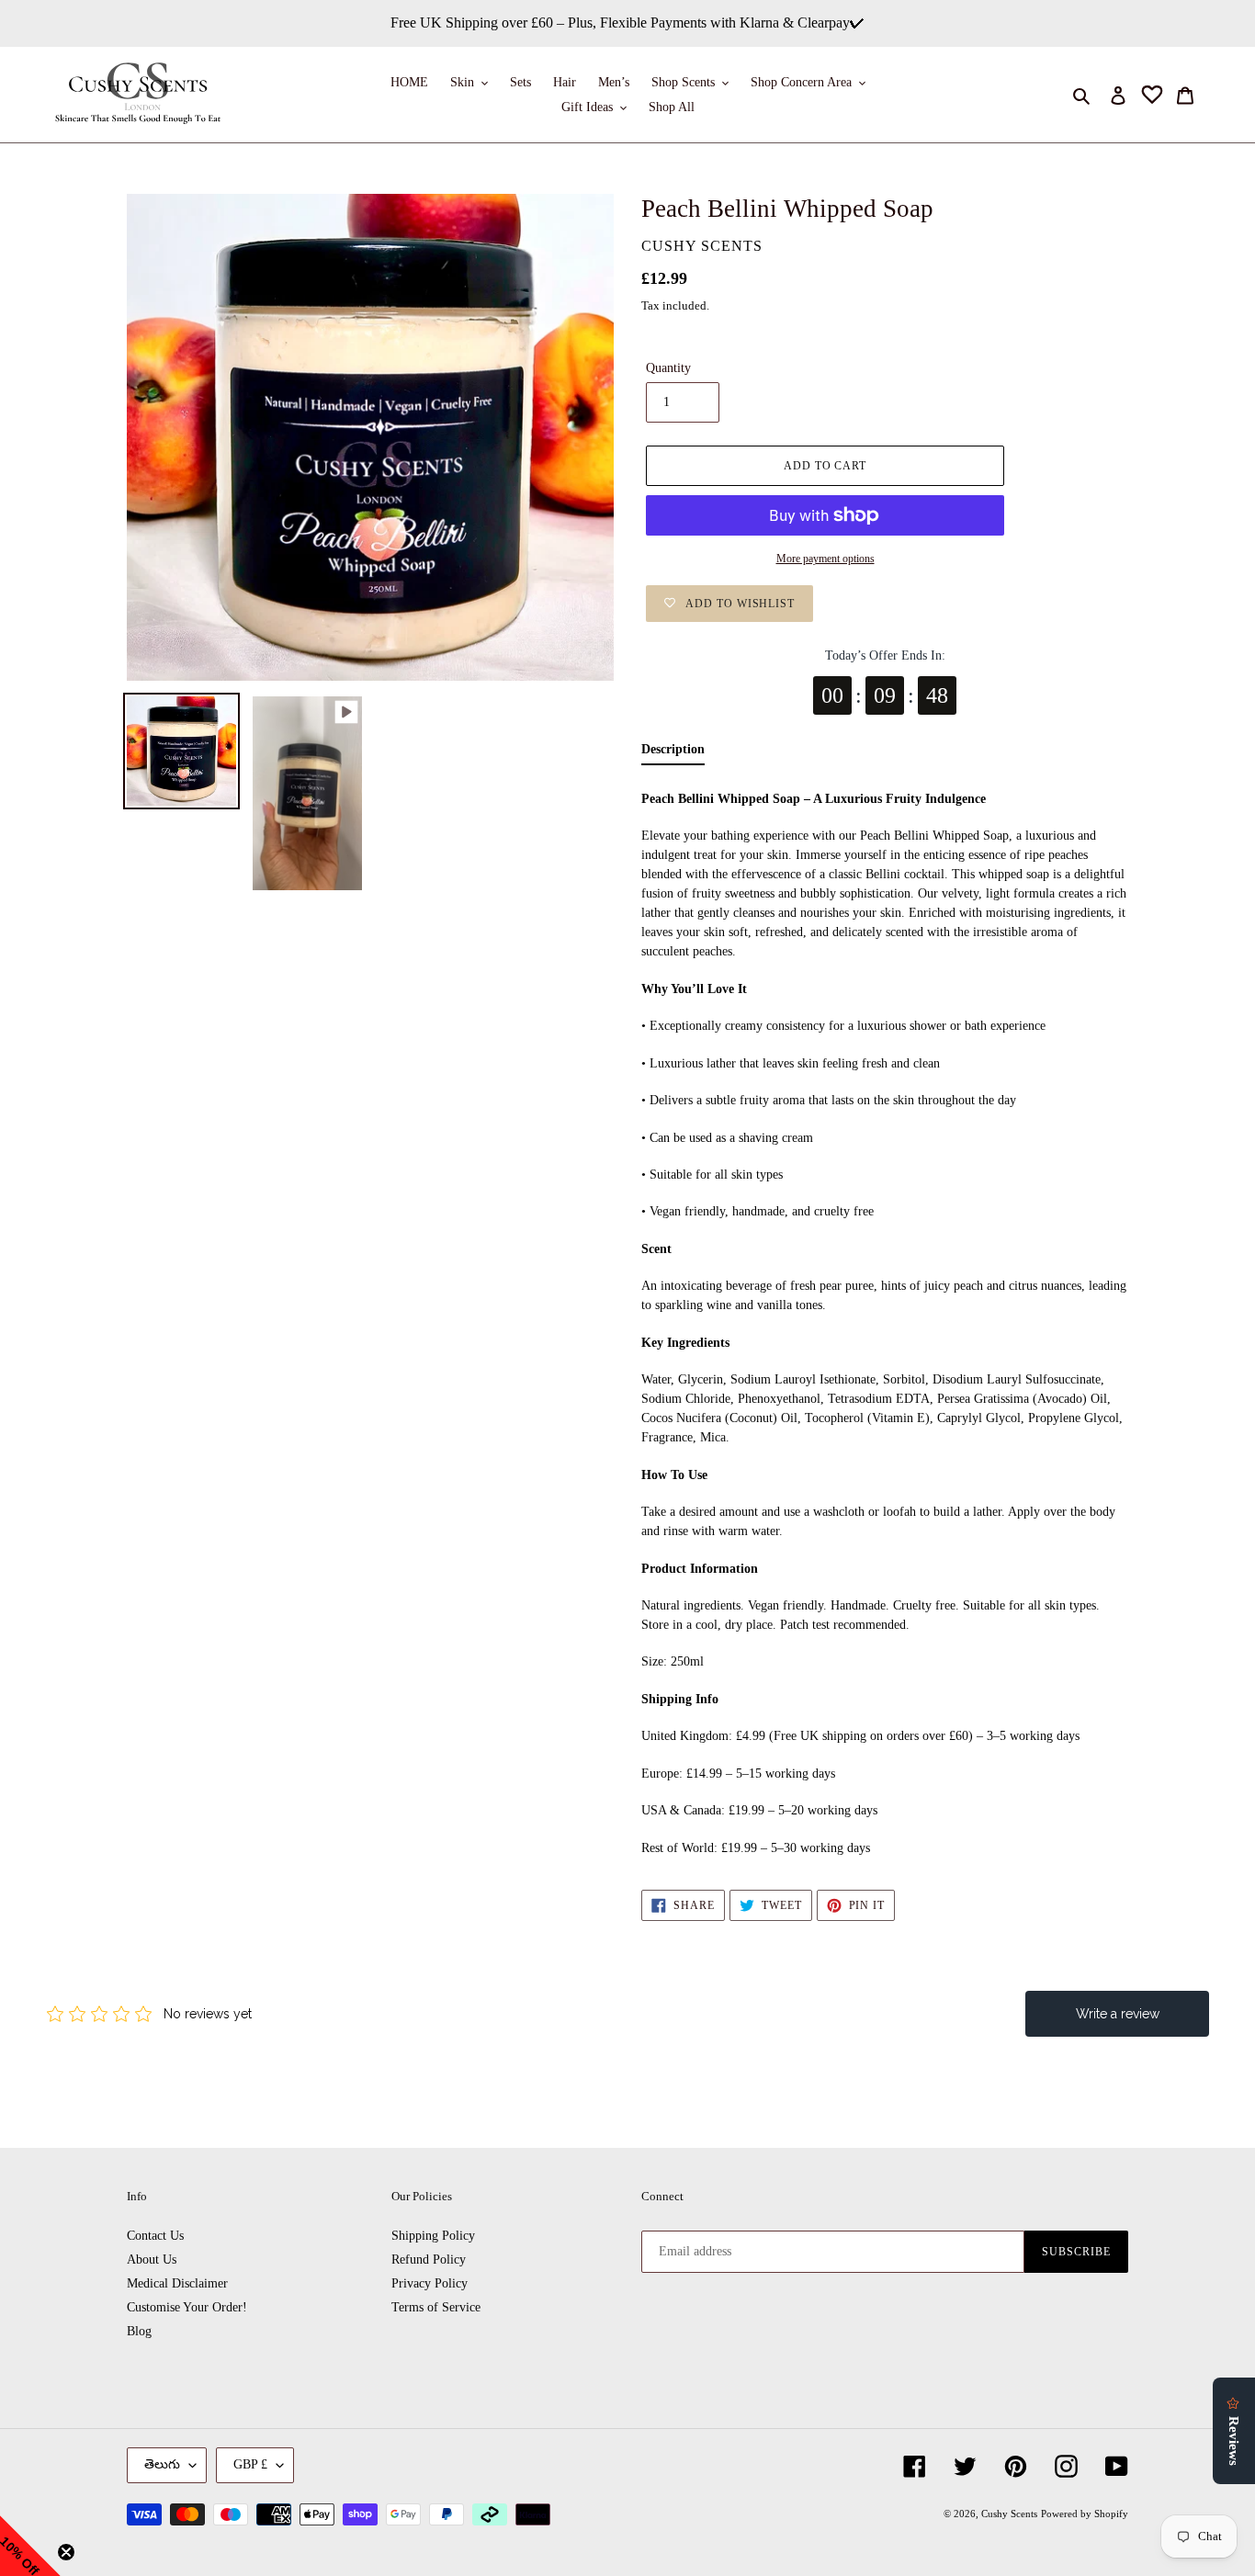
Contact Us (155, 2236)
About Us (152, 2260)
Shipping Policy (433, 2236)
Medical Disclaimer (177, 2283)
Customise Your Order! (187, 2307)
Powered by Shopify (1085, 2514)
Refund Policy (429, 2260)
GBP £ (250, 2464)
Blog (139, 2331)
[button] (30, 2546)
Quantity (668, 368)
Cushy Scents (1009, 2514)
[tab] (673, 754)
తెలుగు (162, 2464)
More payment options (825, 559)
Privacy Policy (430, 2283)
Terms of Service (436, 2307)
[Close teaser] (66, 2552)
